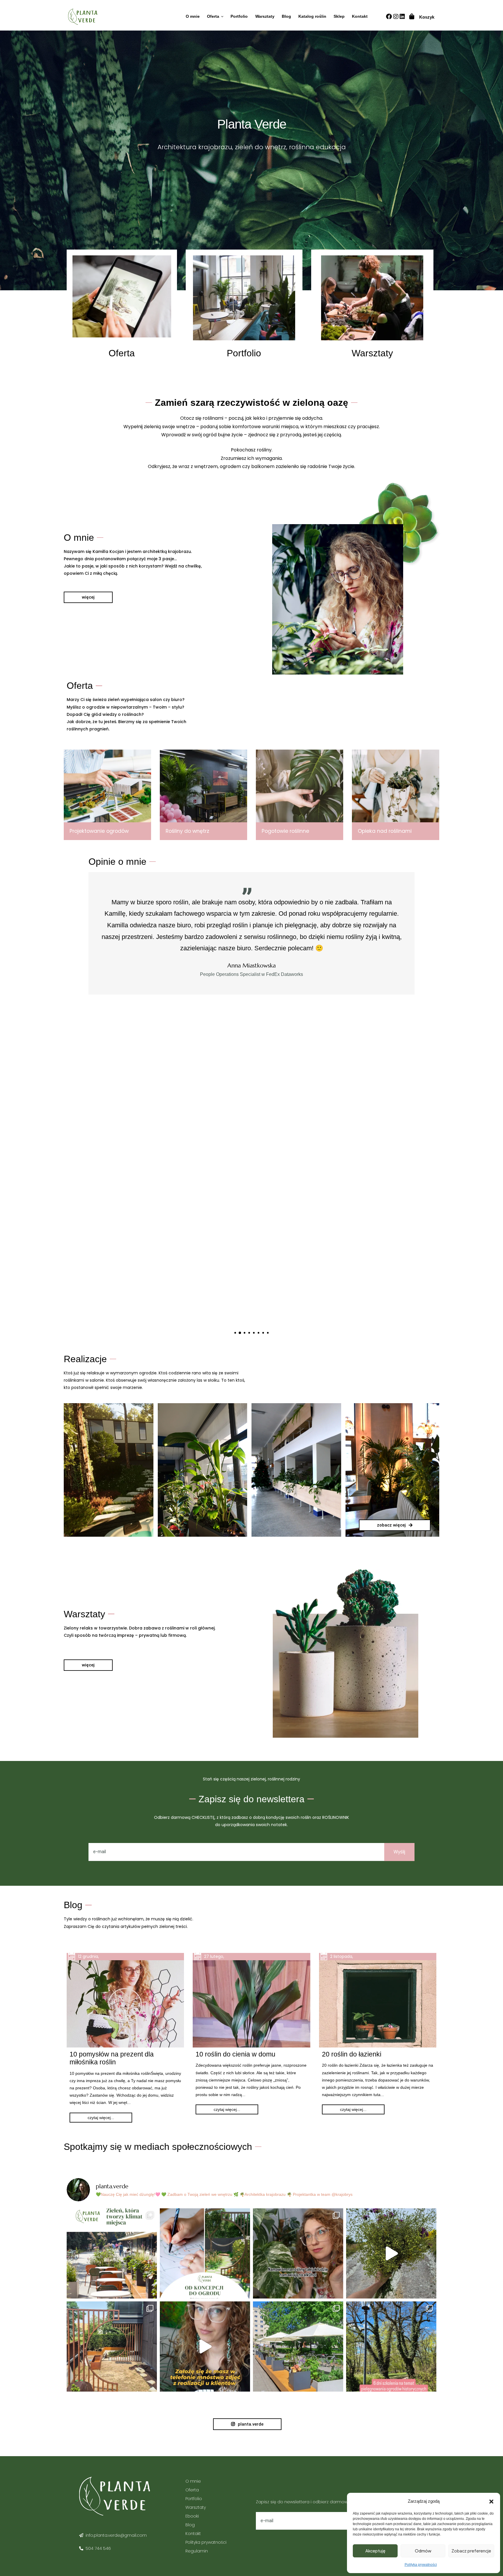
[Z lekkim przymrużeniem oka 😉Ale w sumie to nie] (205, 2346)
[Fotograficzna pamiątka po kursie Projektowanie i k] (391, 2346)
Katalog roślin (312, 16)
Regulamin (197, 2551)
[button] (491, 2501)
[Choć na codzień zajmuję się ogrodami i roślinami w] (391, 2253)
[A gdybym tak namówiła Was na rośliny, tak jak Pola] (298, 2253)
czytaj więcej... (101, 2118)
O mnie (193, 16)
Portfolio (239, 16)
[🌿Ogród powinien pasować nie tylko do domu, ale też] (205, 2253)
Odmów (423, 2551)
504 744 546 (98, 2548)
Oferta (213, 16)
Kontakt (360, 16)
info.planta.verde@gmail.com (116, 2535)
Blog (286, 16)
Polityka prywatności (421, 2565)
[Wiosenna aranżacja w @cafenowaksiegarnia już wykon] (298, 2346)
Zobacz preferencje (471, 2551)
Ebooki (192, 2516)
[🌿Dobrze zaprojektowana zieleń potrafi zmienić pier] (112, 2253)
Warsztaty (265, 16)
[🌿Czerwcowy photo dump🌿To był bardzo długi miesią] (112, 2346)
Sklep (339, 16)
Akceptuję (375, 2551)
